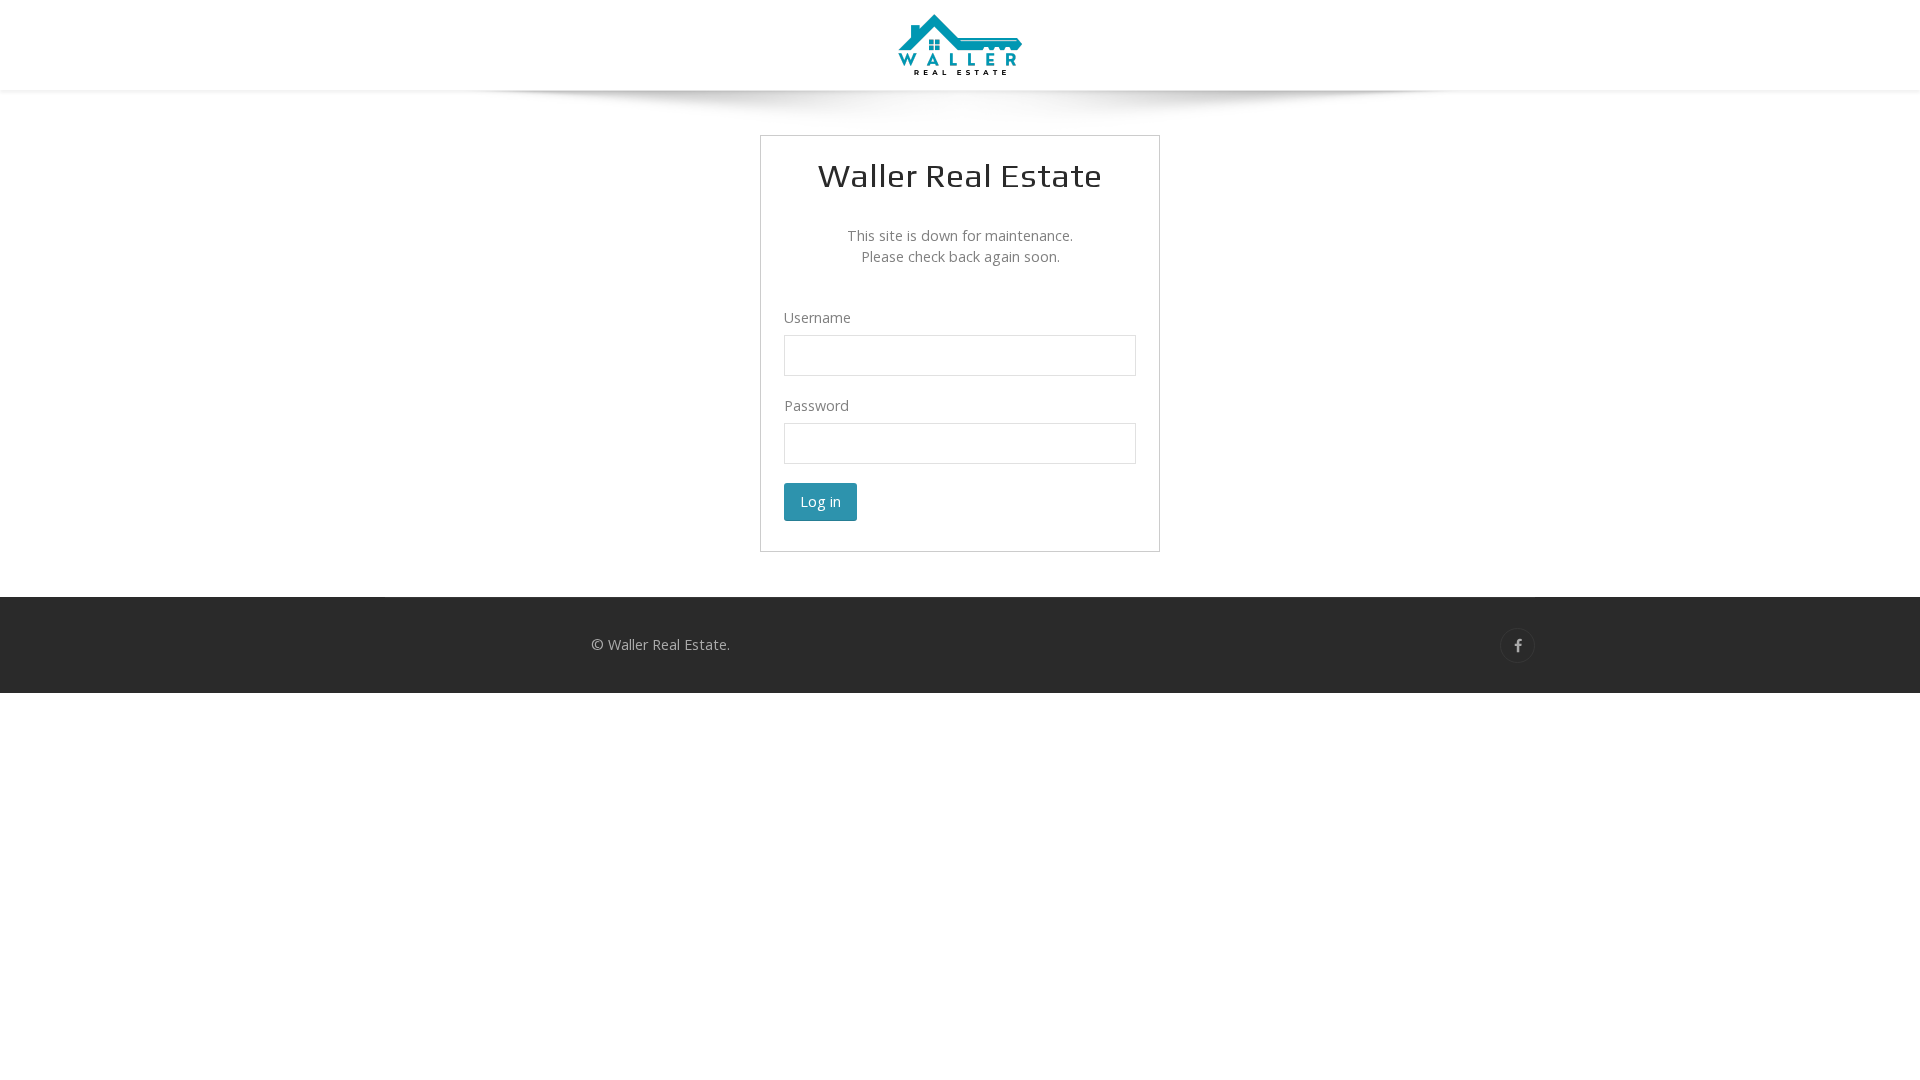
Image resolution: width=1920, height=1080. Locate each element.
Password (816, 405)
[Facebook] (1517, 645)
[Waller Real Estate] (960, 45)
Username (817, 317)
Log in (820, 501)
